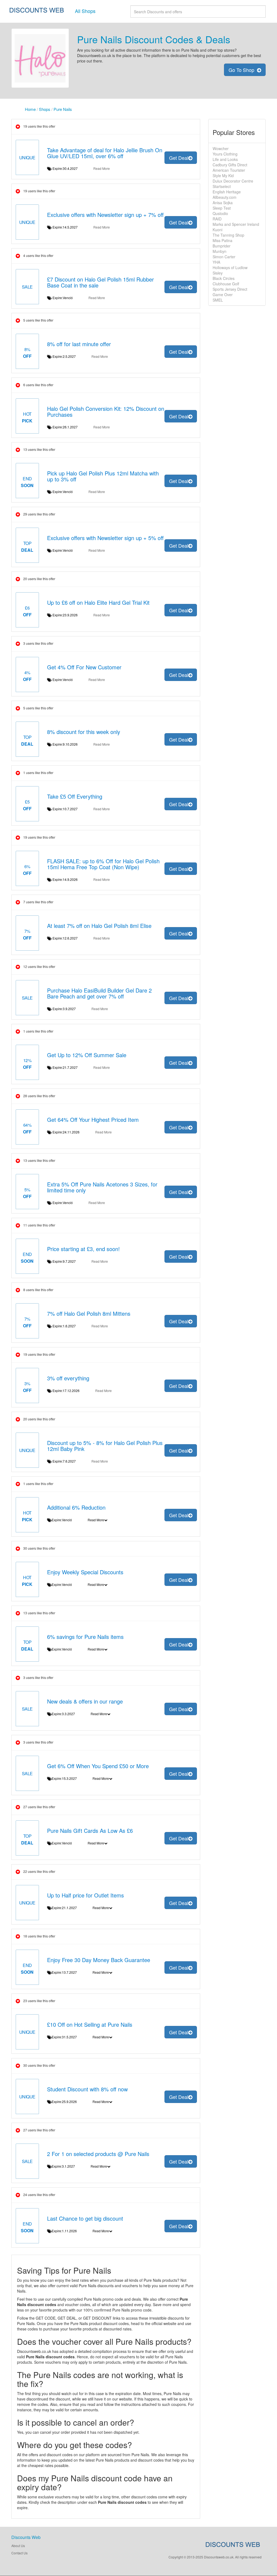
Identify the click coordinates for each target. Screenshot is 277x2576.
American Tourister (229, 170)
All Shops (85, 11)
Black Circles (224, 278)
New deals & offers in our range (85, 1701)
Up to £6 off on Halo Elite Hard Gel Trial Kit (98, 602)
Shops (45, 109)
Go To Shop (243, 70)
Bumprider (222, 246)
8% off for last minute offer (79, 344)
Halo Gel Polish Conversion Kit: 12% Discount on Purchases (106, 411)
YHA (216, 262)
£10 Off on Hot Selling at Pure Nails (90, 2024)
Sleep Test (222, 208)
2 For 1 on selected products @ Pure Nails (98, 2154)
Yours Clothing (225, 154)
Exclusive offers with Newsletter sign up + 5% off (105, 538)
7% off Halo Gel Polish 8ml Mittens (89, 1313)
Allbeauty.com (225, 197)
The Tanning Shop (228, 235)
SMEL (218, 300)
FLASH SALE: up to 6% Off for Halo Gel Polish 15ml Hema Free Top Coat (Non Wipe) (103, 864)
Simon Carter (224, 257)
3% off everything (68, 1378)
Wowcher (221, 148)
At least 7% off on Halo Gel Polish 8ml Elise (99, 926)
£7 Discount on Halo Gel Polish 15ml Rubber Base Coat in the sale (100, 282)
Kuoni (217, 230)
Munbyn (220, 251)
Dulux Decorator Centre (233, 181)
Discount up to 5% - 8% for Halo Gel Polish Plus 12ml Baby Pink (105, 1446)
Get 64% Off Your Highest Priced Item (93, 1120)
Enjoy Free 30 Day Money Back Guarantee (99, 1960)
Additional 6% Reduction (76, 1507)
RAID (217, 219)
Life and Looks (225, 159)
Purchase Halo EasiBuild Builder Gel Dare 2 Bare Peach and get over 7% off (99, 993)
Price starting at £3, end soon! (83, 1249)
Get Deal (179, 158)
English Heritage (227, 192)
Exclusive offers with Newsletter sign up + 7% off (105, 215)
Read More (102, 168)
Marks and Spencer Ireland (236, 224)
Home (30, 109)
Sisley (218, 273)
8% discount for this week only (84, 732)
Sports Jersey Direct (230, 289)
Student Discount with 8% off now (87, 2089)
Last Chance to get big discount (85, 2218)
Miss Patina (222, 240)
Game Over (223, 295)
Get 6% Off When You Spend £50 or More (98, 1766)
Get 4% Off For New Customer (84, 667)
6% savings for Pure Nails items (85, 1637)
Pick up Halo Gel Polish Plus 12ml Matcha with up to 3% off (103, 476)
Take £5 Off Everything (75, 796)
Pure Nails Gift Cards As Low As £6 (90, 1831)
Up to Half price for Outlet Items (85, 1895)
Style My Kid (223, 176)
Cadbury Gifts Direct (230, 165)
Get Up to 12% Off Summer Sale (87, 1055)
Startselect (222, 186)
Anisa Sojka (223, 203)
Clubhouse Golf (226, 284)
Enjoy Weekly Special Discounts (85, 1572)
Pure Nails (63, 109)
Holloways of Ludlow (230, 267)
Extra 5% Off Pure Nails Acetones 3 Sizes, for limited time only (102, 1187)
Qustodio (220, 213)
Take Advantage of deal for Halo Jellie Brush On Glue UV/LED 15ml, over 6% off (105, 153)
